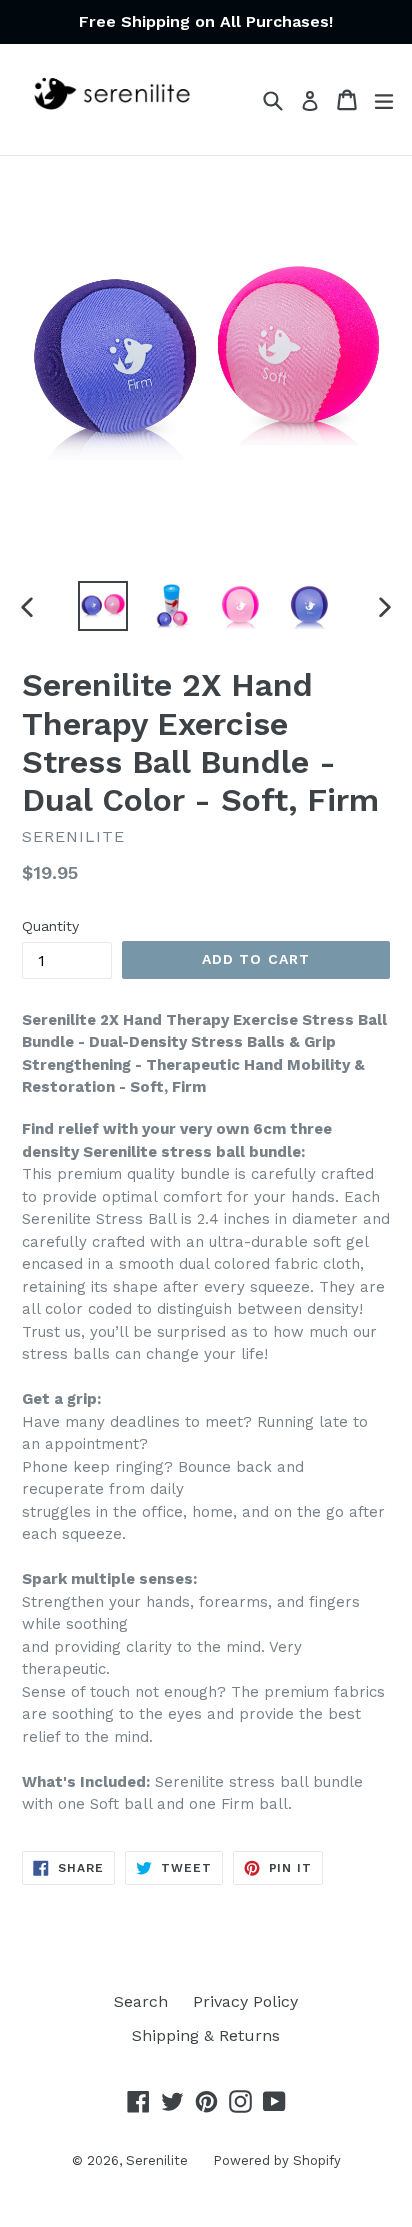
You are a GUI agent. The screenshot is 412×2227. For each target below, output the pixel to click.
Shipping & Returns (206, 2035)
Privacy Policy (245, 2001)
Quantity (50, 926)
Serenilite (157, 2160)
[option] (102, 606)
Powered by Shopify (277, 2160)
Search (141, 2001)
